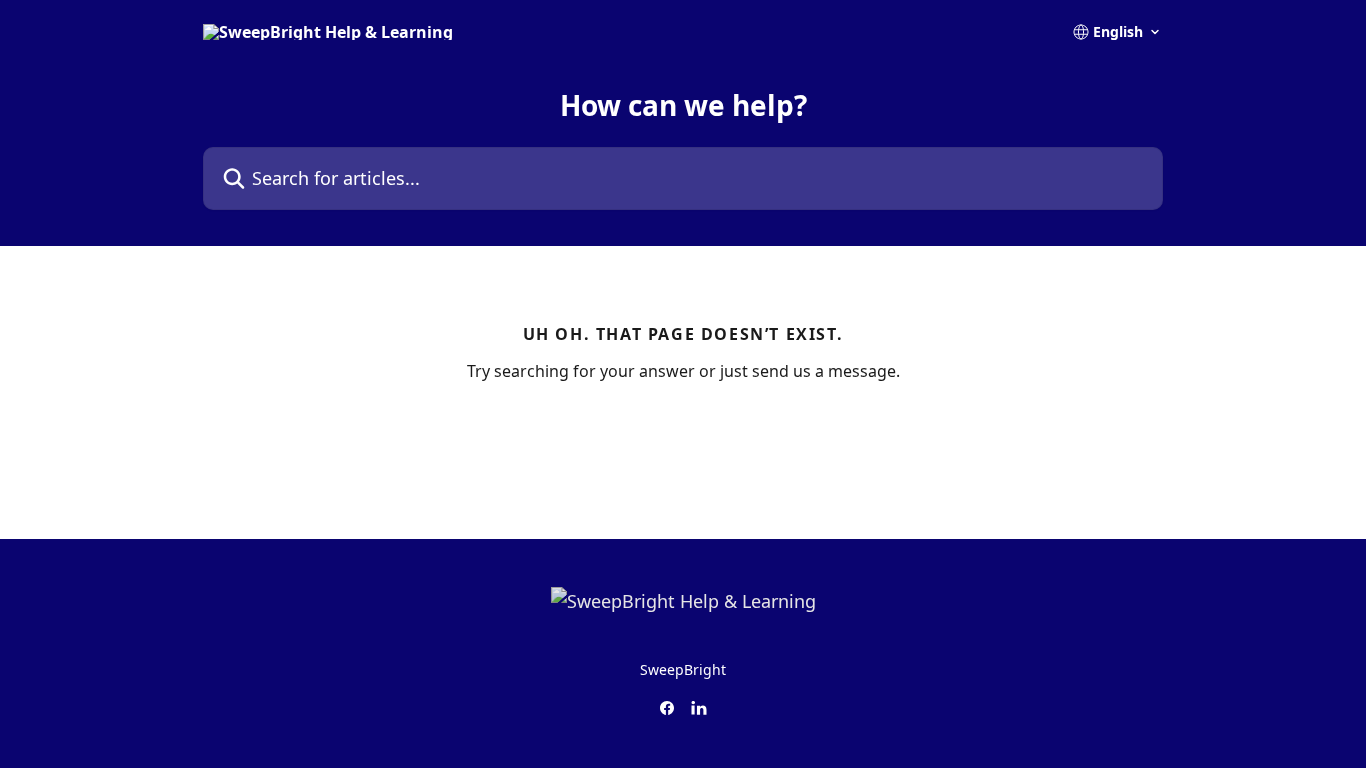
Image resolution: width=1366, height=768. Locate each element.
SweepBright (683, 669)
